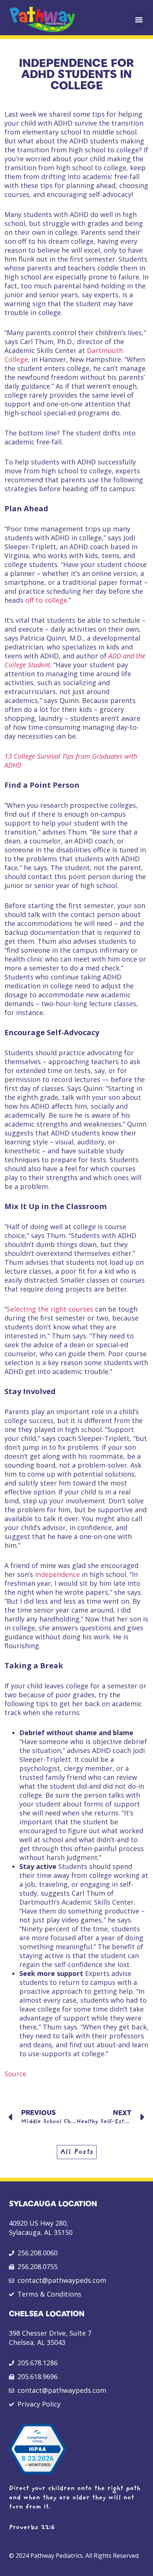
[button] (139, 20)
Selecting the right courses (50, 1309)
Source (15, 2074)
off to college (46, 600)
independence (57, 1574)
